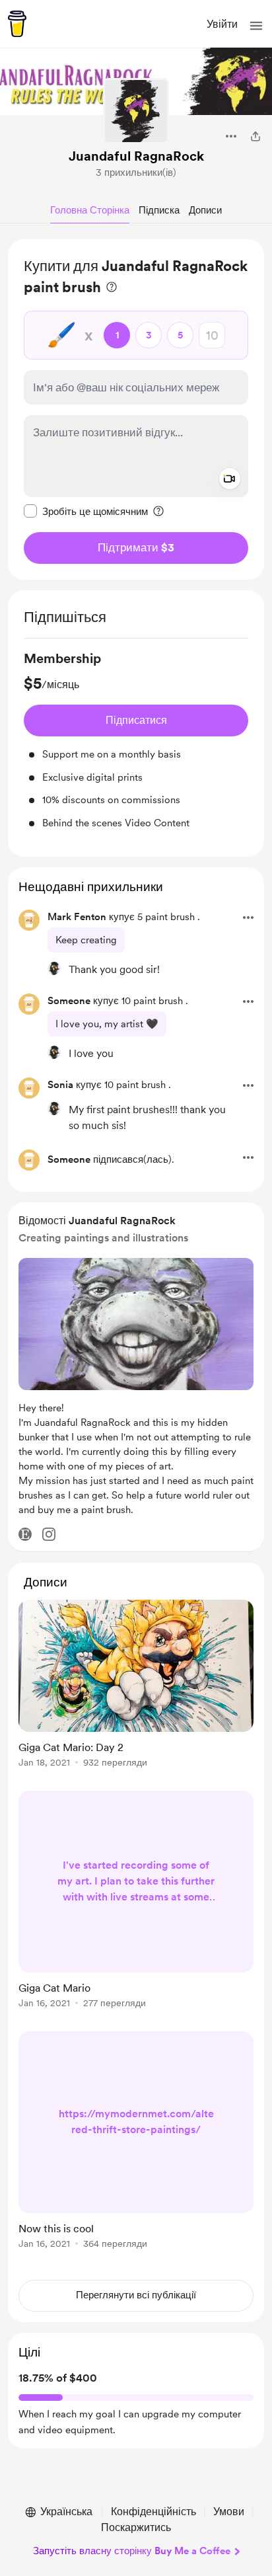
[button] (256, 26)
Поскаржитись (136, 2527)
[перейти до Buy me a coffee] (17, 24)
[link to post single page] (136, 1686)
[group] (136, 740)
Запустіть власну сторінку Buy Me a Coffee (132, 2551)
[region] (136, 410)
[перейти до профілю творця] (136, 111)
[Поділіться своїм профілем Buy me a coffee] (255, 136)
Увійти (222, 24)
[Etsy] (25, 1534)
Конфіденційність (153, 2512)
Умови (229, 2512)
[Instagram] (49, 1534)
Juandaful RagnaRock (136, 156)
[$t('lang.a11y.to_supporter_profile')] (54, 968)
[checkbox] (86, 511)
